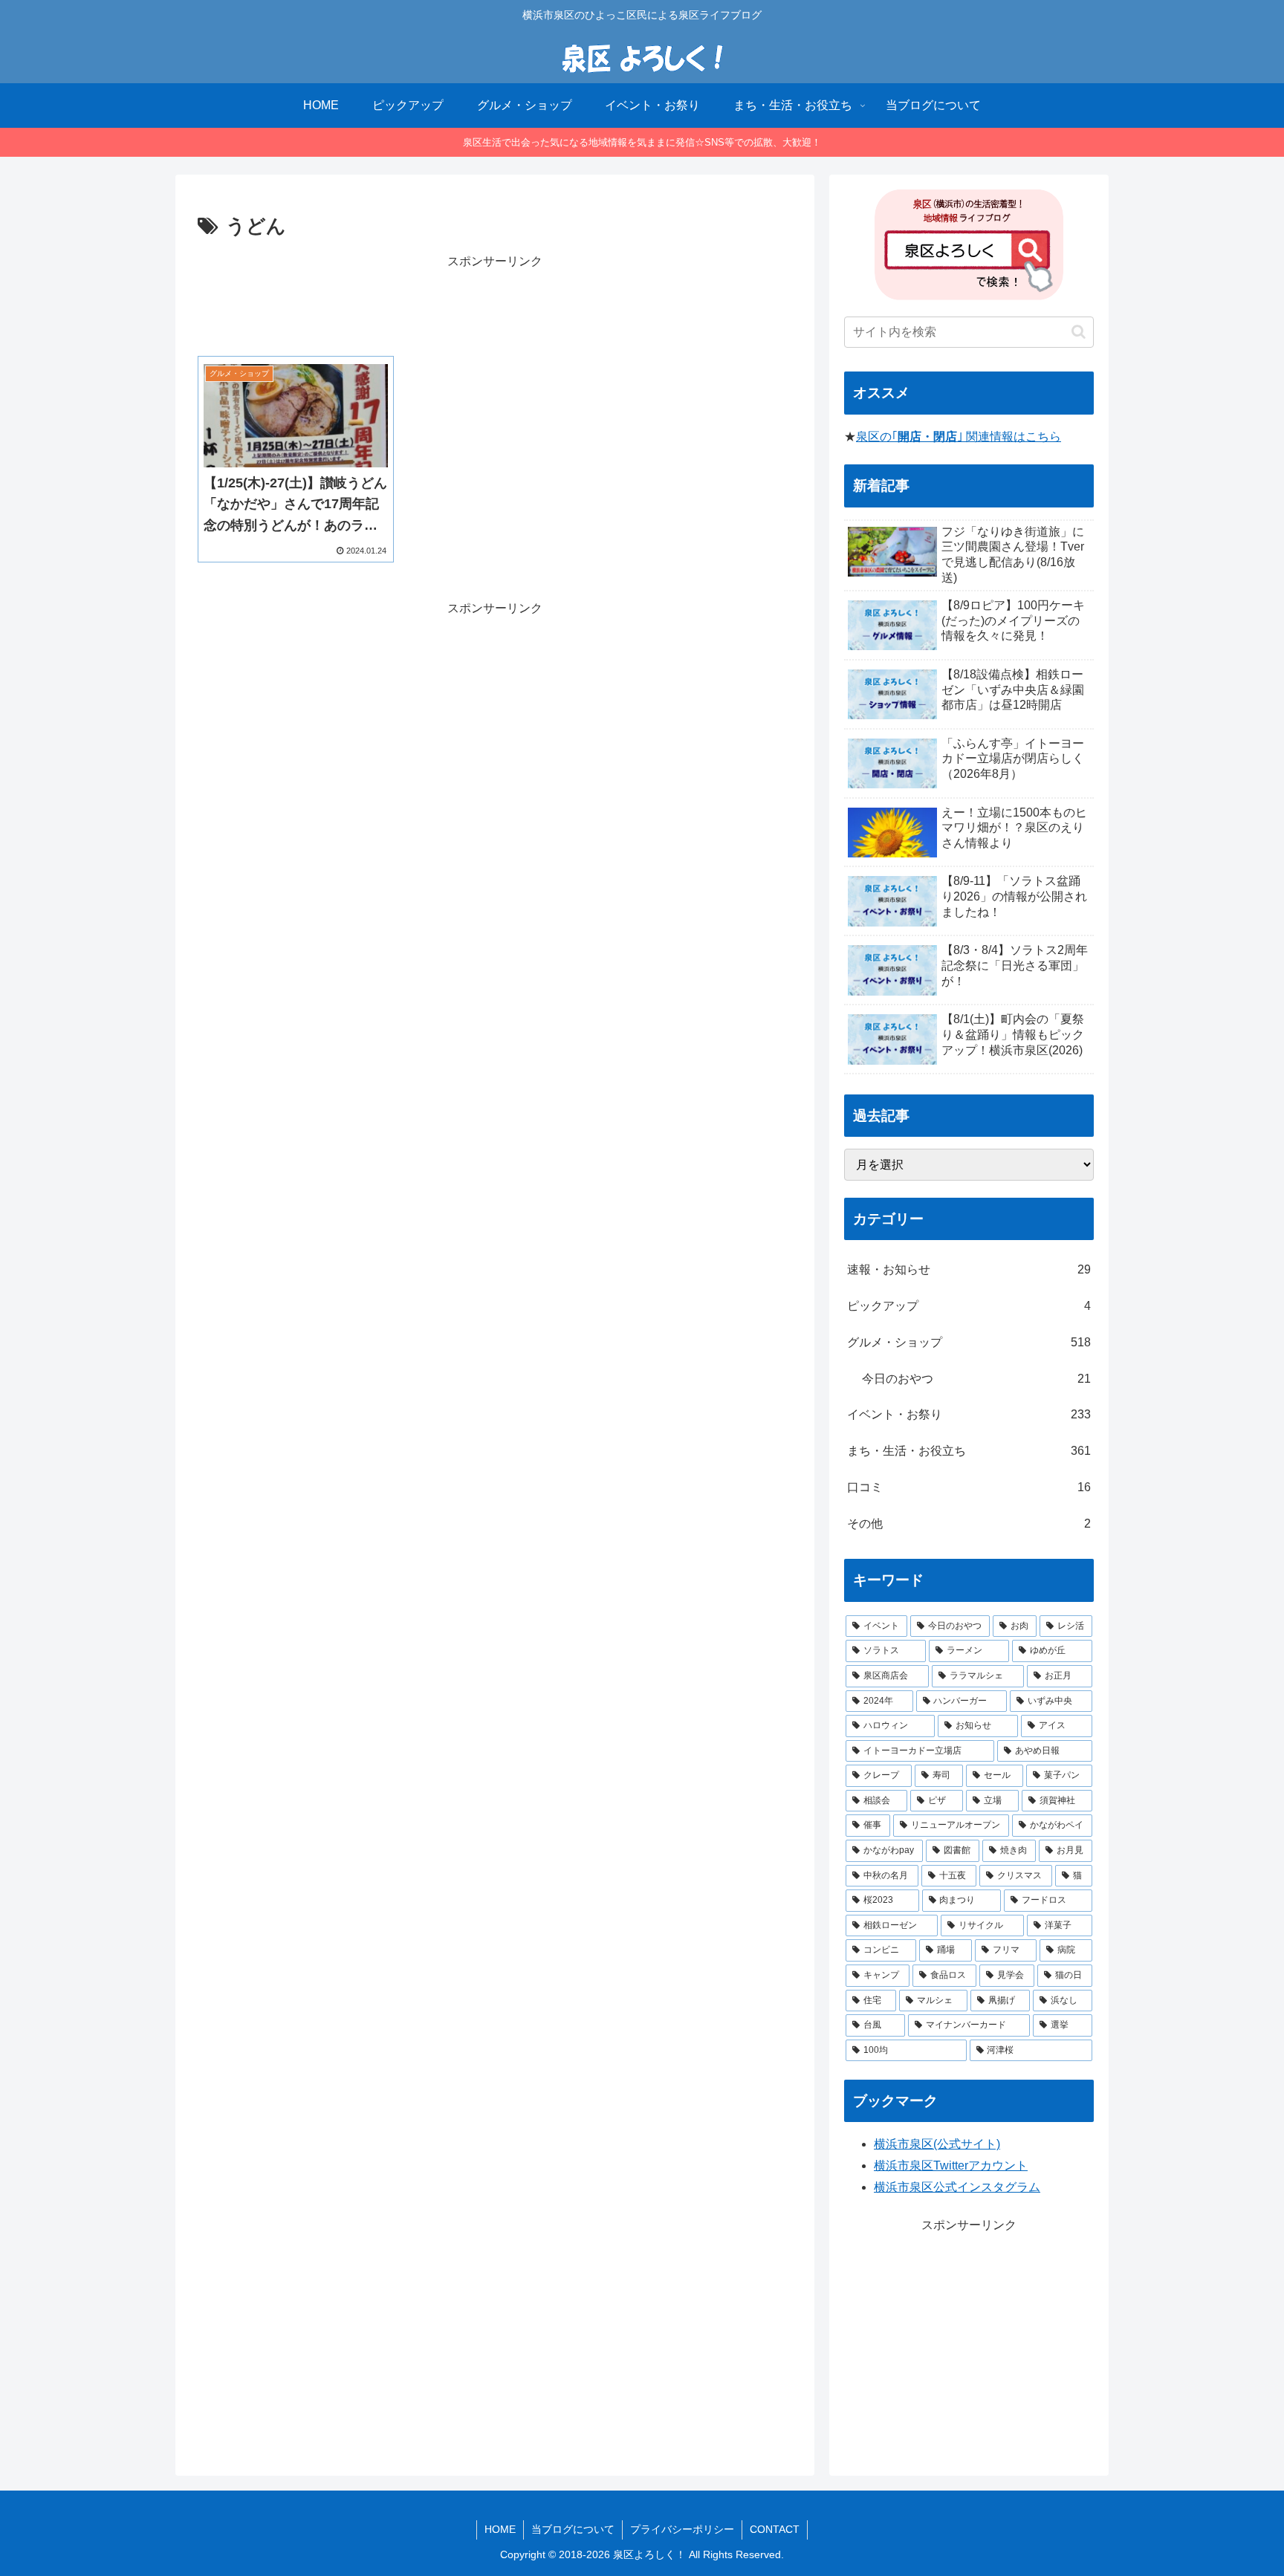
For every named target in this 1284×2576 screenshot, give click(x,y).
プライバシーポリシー (682, 2529)
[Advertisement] (495, 305)
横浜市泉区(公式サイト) (937, 2144)
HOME (500, 2529)
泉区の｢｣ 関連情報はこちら (959, 437)
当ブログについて (573, 2529)
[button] (1079, 332)
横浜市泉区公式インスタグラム (957, 2187)
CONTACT (775, 2529)
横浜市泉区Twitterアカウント (951, 2165)
